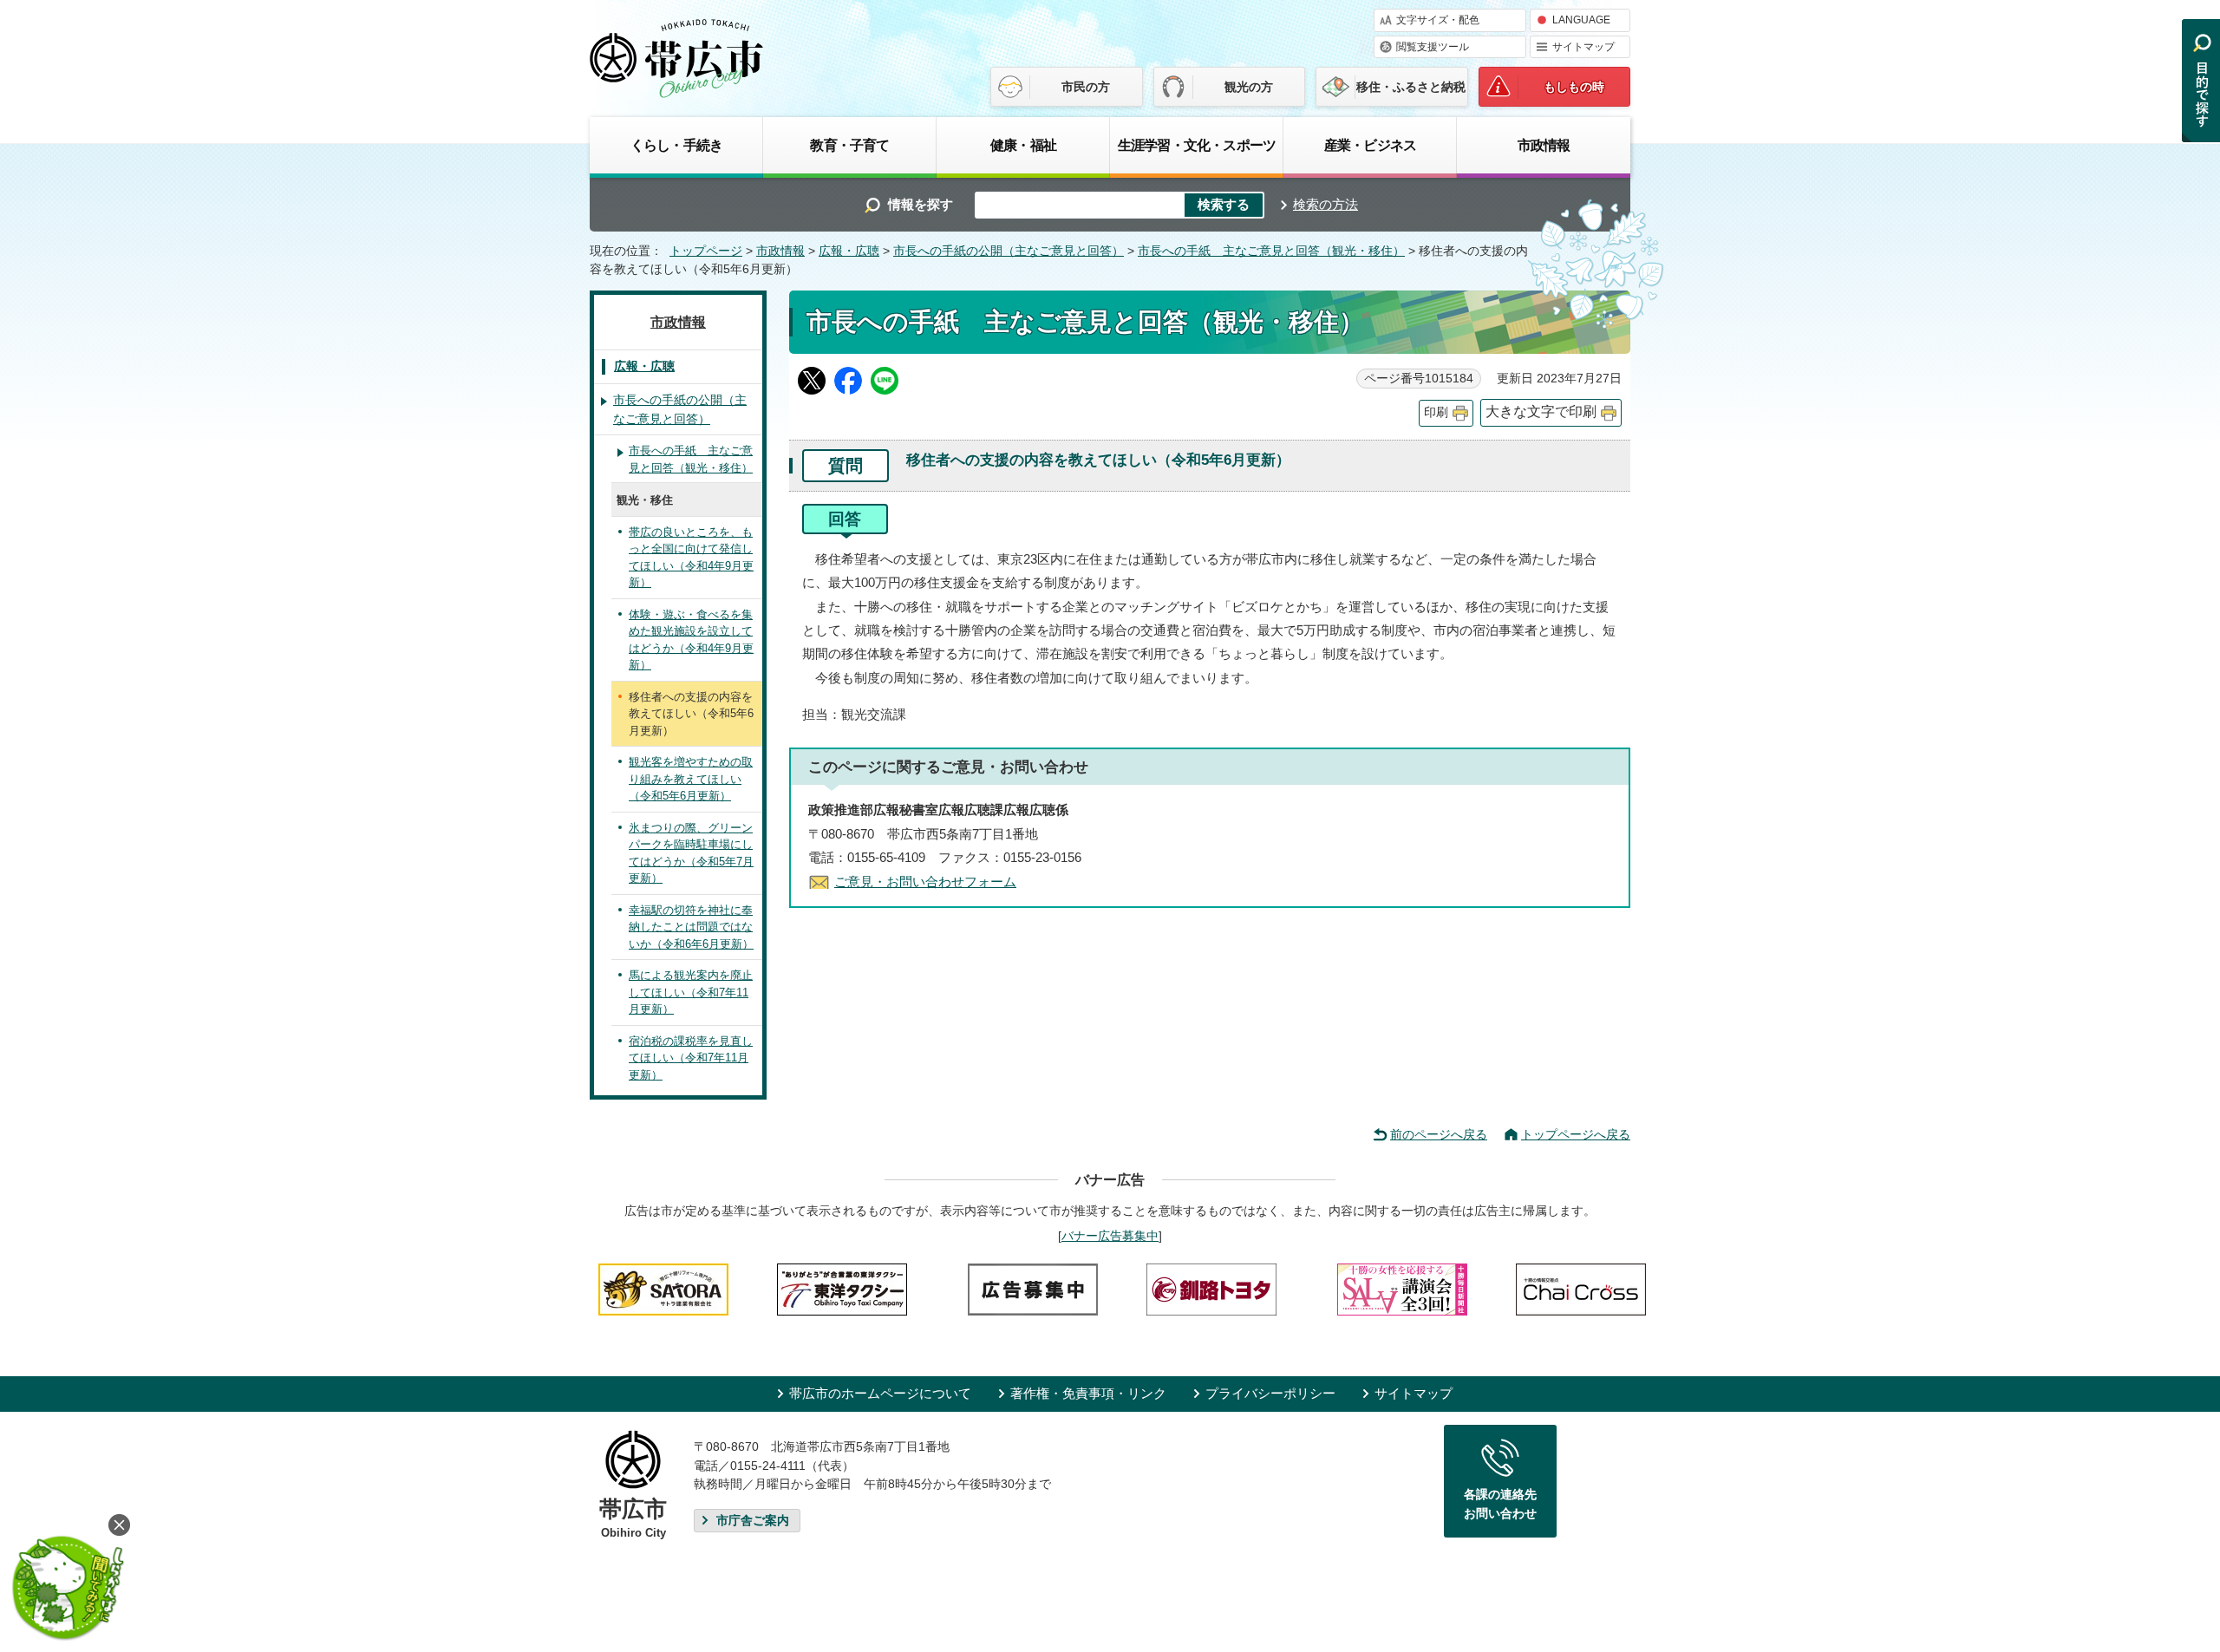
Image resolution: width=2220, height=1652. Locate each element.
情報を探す (921, 204)
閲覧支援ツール (1433, 47)
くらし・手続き (676, 145)
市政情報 (1544, 145)
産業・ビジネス (1370, 145)
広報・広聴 (849, 251)
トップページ (706, 251)
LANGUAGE (1581, 20)
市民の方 (1086, 87)
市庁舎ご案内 (753, 1521)
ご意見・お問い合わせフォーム (925, 882)
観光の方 (1249, 87)
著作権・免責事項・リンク (1088, 1393)
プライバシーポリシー (1270, 1393)
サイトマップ (1583, 47)
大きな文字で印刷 (1541, 411)
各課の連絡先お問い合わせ (1500, 1504)
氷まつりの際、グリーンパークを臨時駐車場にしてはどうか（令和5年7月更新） (691, 853)
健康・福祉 (1023, 145)
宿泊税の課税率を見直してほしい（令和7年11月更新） (691, 1058)
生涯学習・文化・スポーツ (1197, 145)
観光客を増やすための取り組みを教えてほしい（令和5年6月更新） (691, 779)
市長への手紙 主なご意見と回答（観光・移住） (1271, 251)
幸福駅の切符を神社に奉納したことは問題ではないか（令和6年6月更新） (691, 927)
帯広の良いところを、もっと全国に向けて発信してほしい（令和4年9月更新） (691, 558)
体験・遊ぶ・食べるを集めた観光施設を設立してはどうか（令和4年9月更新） (691, 640)
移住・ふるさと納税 (1411, 87)
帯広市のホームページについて (880, 1393)
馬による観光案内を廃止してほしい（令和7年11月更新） (691, 992)
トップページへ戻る (1576, 1134)
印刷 (1436, 412)
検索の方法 (1325, 204)
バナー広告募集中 (1110, 1236)
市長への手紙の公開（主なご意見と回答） (1009, 251)
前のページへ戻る (1439, 1134)
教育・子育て (849, 145)
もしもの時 (1574, 87)
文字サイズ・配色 (1438, 20)
